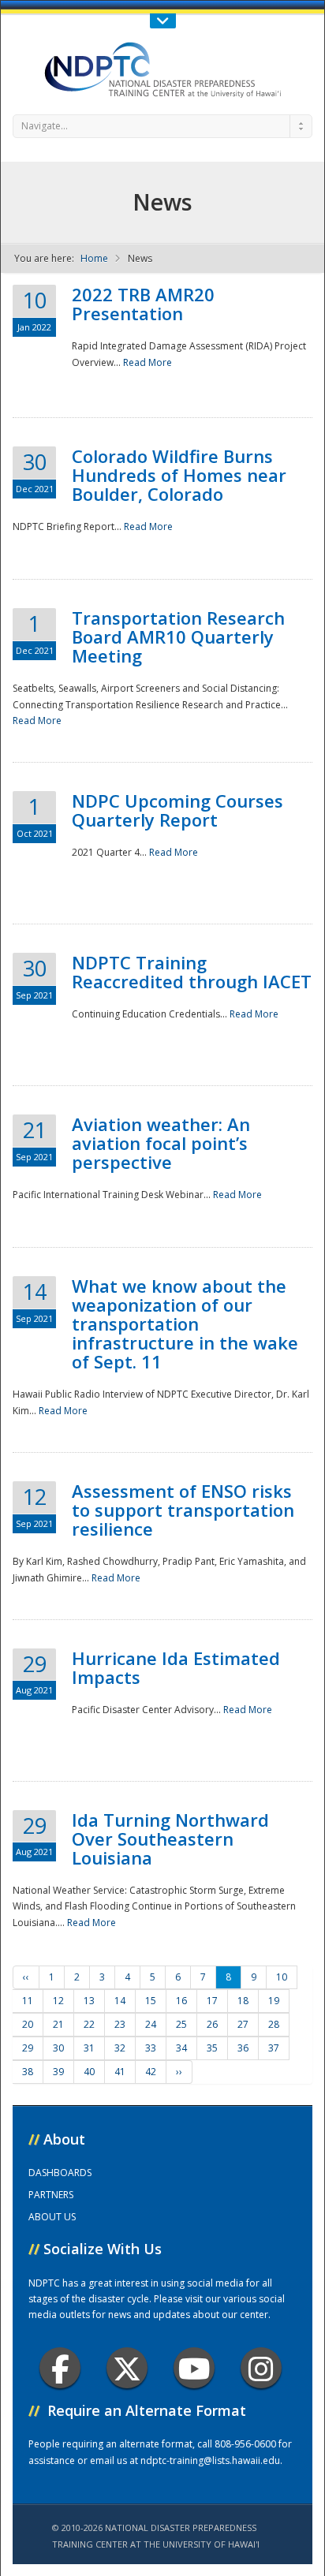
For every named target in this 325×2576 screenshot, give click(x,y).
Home (94, 258)
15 (151, 2001)
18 (243, 2001)
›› (179, 2072)
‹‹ (26, 1977)
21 (58, 2024)
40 (89, 2072)
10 (282, 1977)
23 (120, 2024)
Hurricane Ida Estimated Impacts (176, 1667)
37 (274, 2048)
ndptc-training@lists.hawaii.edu (210, 2460)
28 (274, 2024)
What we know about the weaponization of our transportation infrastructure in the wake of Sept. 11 (185, 1323)
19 (274, 2001)
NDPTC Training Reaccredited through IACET (192, 972)
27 (243, 2024)
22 (89, 2024)
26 (212, 2024)
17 (212, 2001)
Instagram (261, 2368)
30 (58, 2048)
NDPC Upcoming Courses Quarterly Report (177, 810)
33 (151, 2048)
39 (58, 2072)
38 (28, 2072)
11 (28, 2001)
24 (151, 2024)
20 (28, 2024)
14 (120, 2001)
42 (151, 2072)
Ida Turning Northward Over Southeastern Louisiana (170, 1839)
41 (120, 2072)
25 (181, 2024)
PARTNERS (51, 2195)
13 (89, 2001)
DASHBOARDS (60, 2173)
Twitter (127, 2368)
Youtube (194, 2368)
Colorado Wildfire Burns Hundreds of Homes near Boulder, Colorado (179, 475)
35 (212, 2048)
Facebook (60, 2368)
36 (243, 2048)
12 (58, 2001)
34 (181, 2048)
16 (181, 2001)
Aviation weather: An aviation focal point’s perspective (161, 1143)
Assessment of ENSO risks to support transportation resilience (183, 1510)
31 (89, 2048)
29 (28, 2048)
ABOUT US (52, 2217)
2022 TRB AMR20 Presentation (143, 304)
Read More (148, 362)
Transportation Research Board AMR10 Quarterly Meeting (178, 637)
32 (120, 2048)
